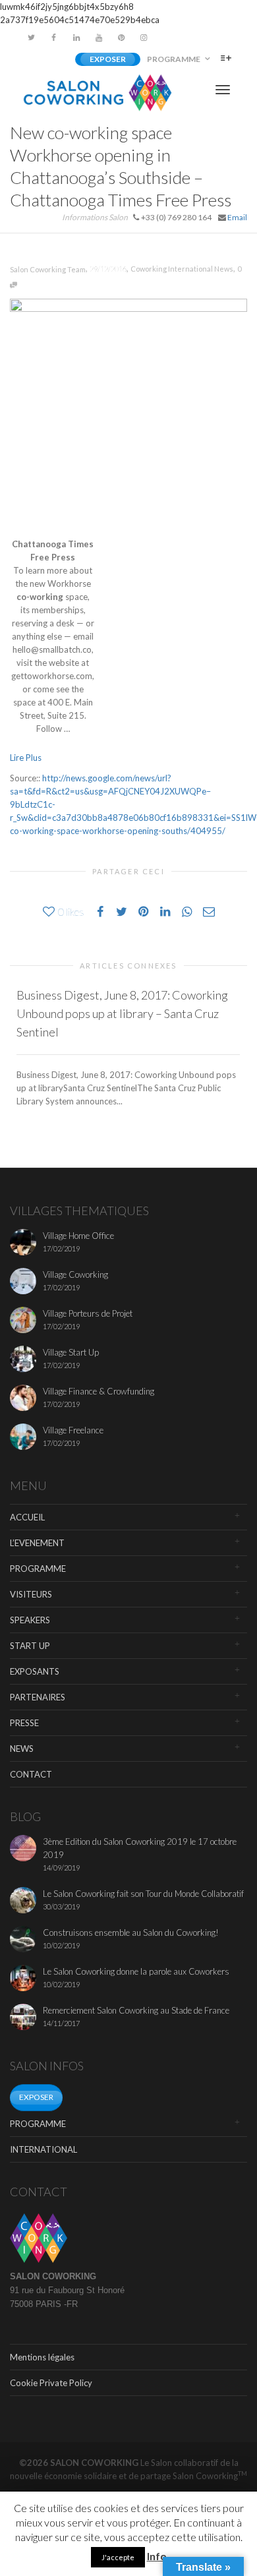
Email (237, 217)
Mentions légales (42, 2357)
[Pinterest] (121, 37)
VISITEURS (31, 1594)
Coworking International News (182, 269)
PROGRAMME (174, 59)
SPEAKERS (30, 1620)
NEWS (22, 1749)
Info (157, 2556)
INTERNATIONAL (43, 2149)
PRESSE (24, 1723)
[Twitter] (31, 37)
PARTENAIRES (38, 1697)
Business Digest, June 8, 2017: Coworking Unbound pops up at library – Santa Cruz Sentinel (122, 1013)
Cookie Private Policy (51, 2383)
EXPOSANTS (35, 1671)
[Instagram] (143, 37)
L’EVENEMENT (37, 1543)
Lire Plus (26, 758)
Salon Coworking (210, 2476)
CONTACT (31, 1774)
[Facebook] (54, 37)
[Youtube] (99, 37)
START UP (30, 1646)
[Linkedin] (76, 37)
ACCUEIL (27, 1517)
